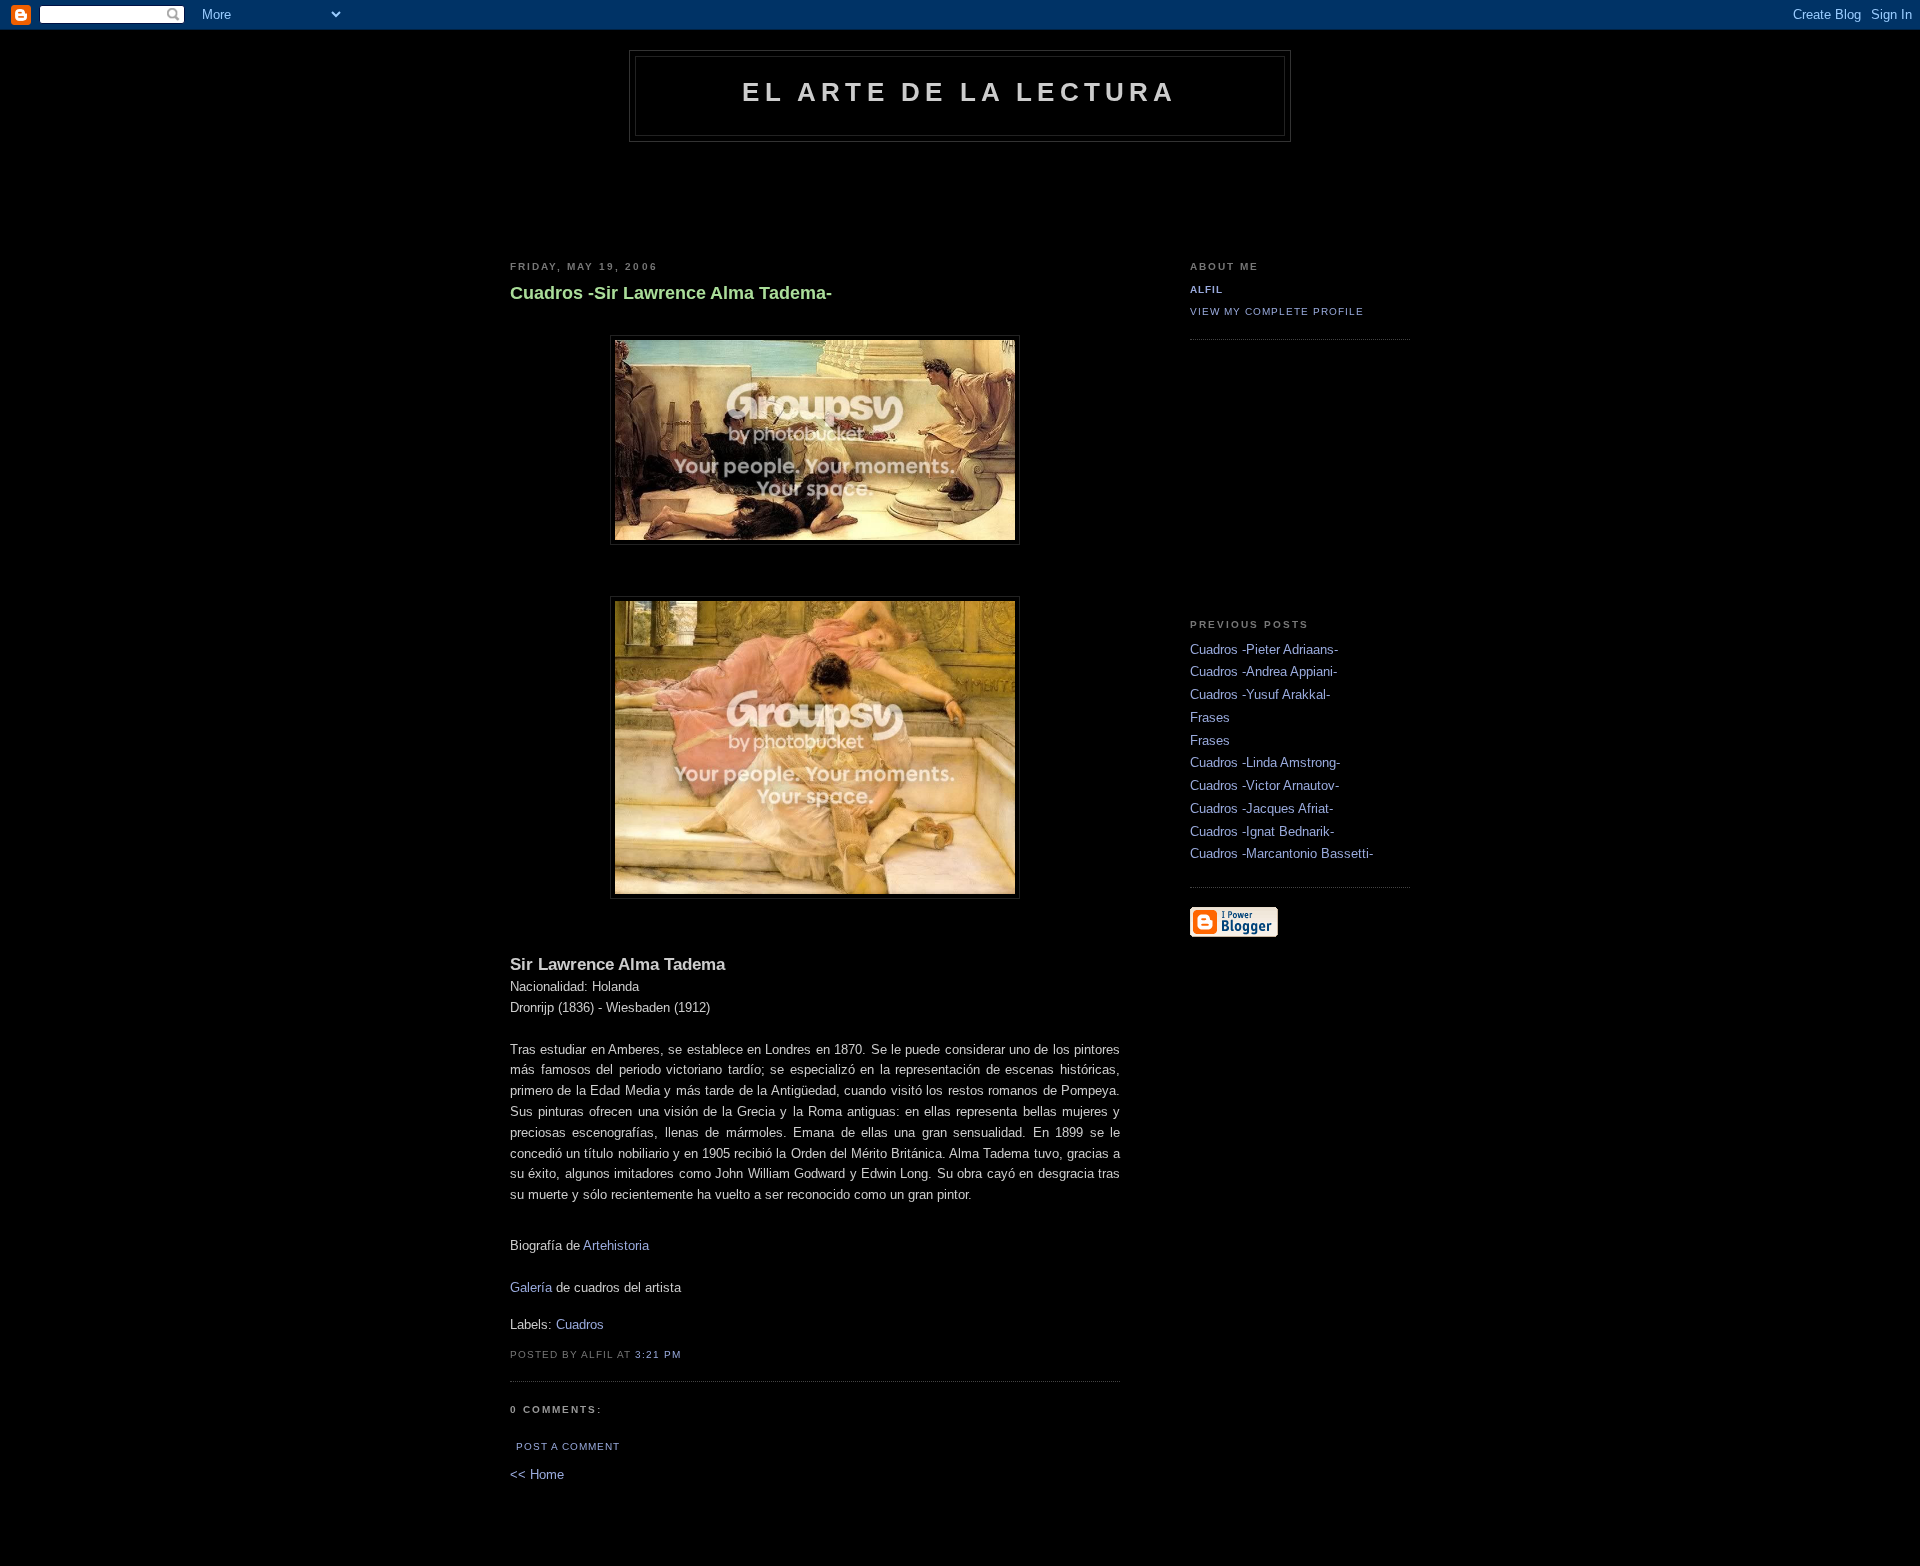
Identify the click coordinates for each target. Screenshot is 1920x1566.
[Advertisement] (960, 197)
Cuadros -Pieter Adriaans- (1264, 649)
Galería (531, 1287)
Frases (1210, 717)
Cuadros (580, 1324)
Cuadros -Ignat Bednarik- (1262, 831)
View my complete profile (1277, 311)
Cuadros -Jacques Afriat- (1261, 808)
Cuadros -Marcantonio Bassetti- (1281, 853)
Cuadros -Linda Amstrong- (1265, 762)
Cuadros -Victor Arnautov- (1264, 785)
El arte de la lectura (959, 92)
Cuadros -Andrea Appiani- (1263, 671)
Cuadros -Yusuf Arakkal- (1260, 694)
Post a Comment (568, 1446)
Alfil (1206, 289)
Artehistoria (616, 1245)
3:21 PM (658, 1354)
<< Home (537, 1474)
